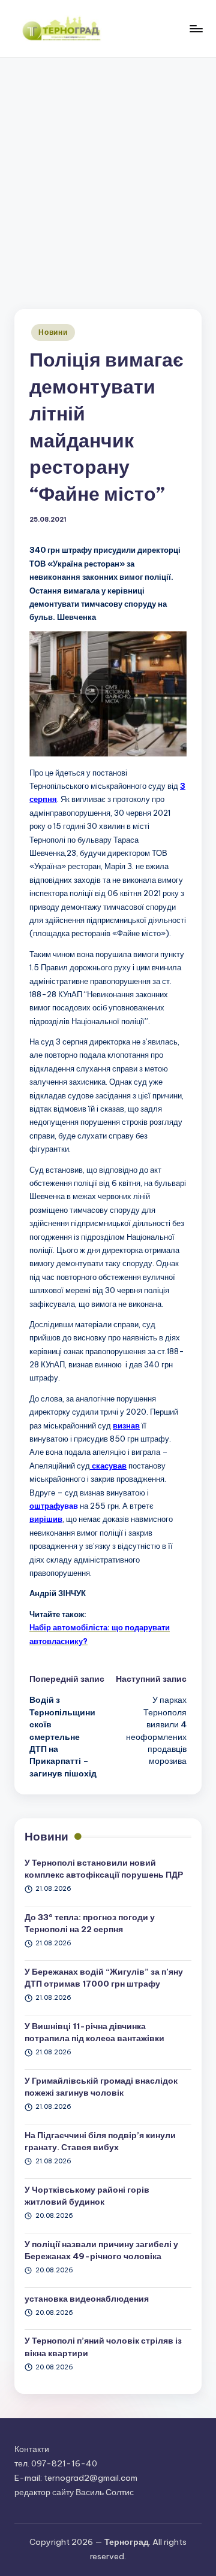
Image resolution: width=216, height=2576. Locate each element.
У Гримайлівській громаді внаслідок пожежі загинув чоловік (101, 2087)
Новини (53, 332)
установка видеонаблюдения (87, 2299)
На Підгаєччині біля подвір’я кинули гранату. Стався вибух (100, 2141)
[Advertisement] (108, 171)
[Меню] (196, 28)
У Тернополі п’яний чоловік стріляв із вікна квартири (103, 2347)
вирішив (46, 1519)
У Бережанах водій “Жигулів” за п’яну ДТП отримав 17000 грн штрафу (104, 1978)
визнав (126, 1425)
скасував (108, 1466)
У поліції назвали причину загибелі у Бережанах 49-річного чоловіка (101, 2250)
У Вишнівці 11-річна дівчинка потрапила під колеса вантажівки (94, 2032)
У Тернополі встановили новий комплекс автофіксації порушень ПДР (104, 1869)
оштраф (45, 1506)
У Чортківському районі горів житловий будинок (87, 2196)
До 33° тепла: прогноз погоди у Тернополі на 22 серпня (90, 1923)
